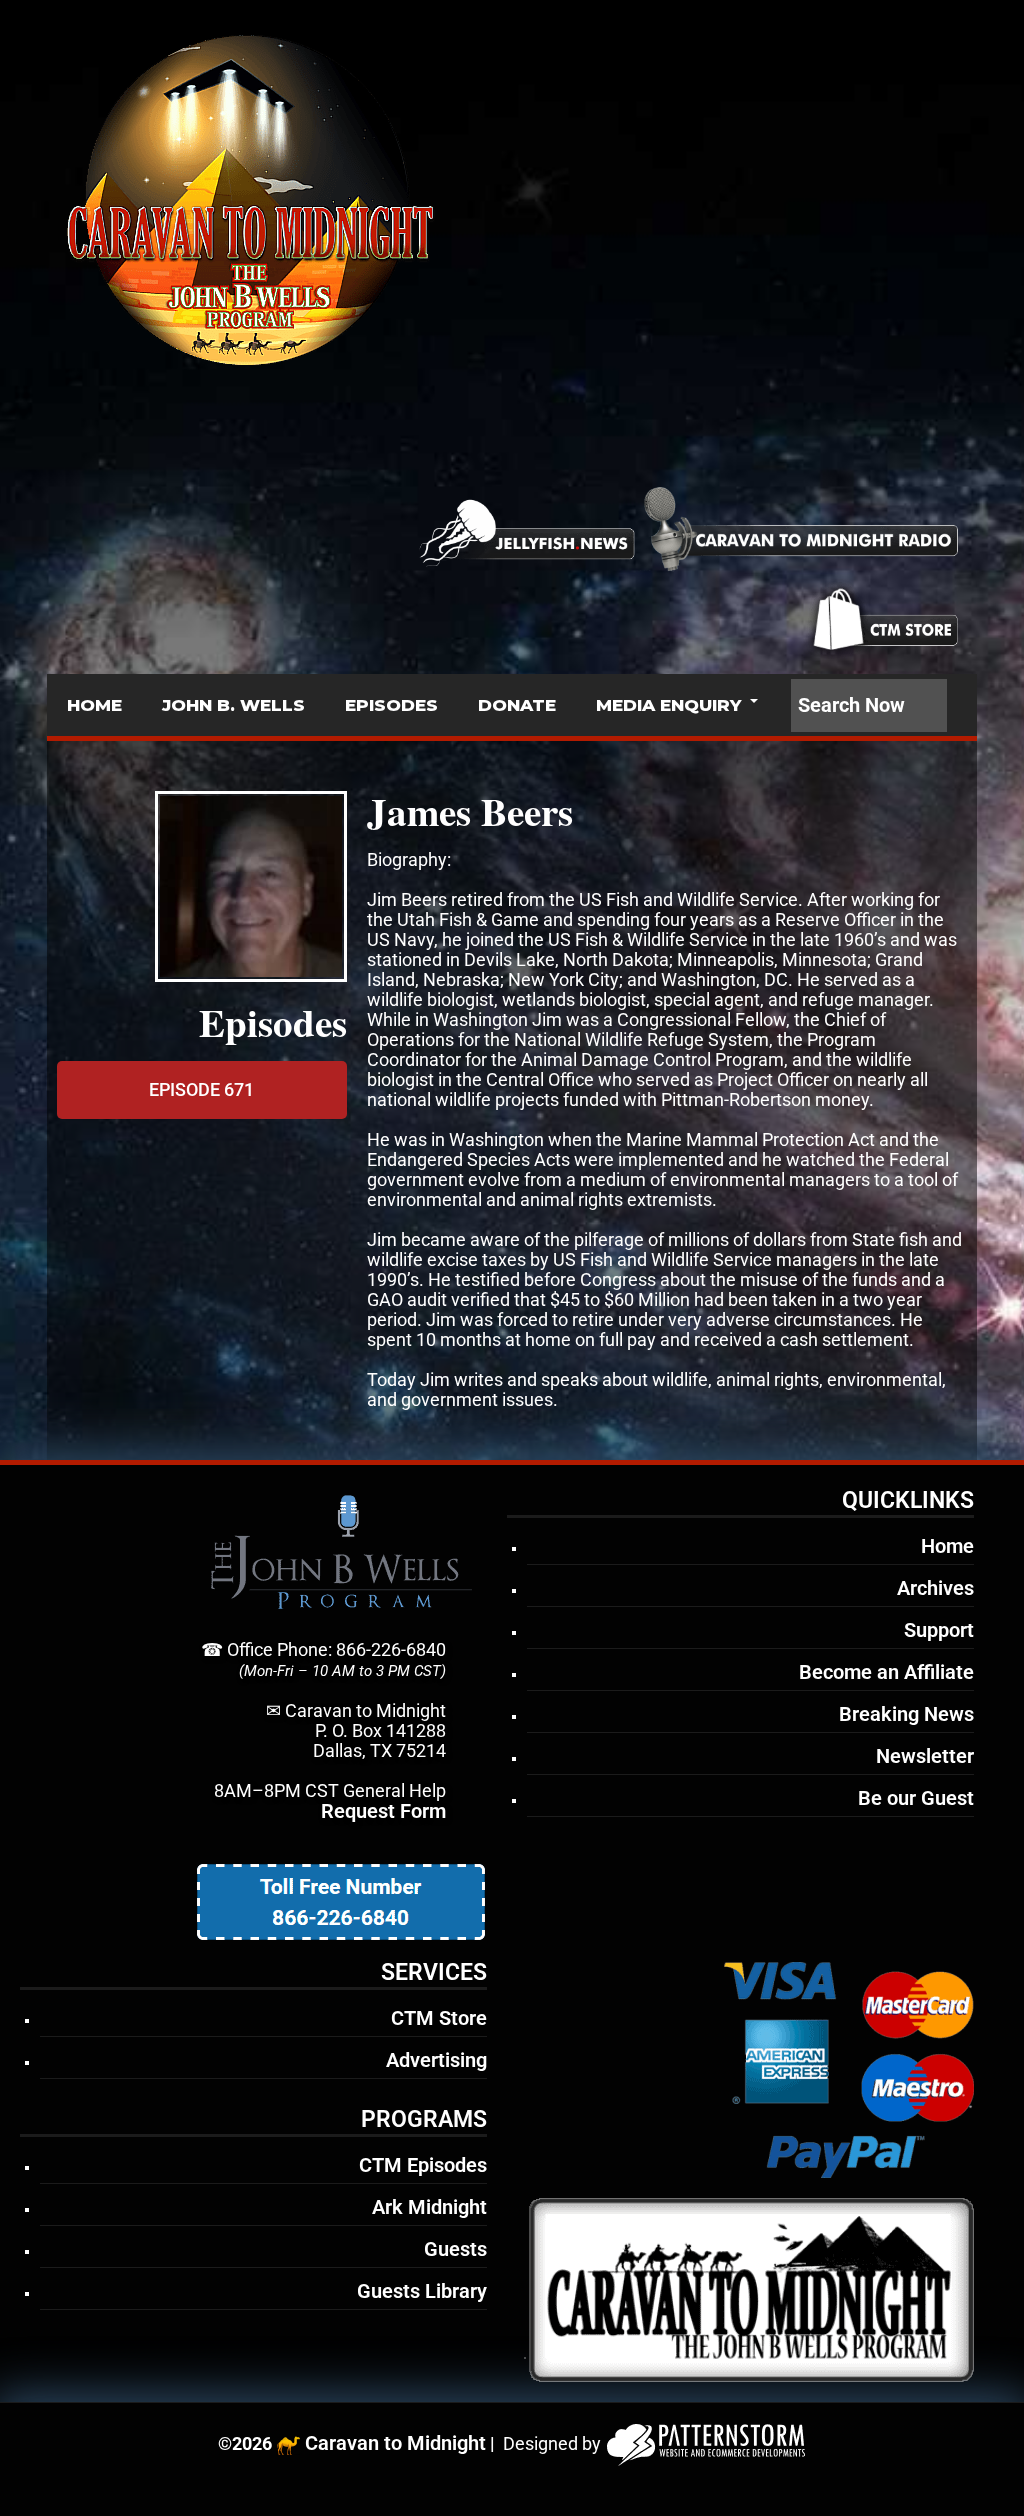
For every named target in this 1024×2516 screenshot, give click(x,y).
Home (947, 1546)
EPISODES (391, 705)
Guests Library (422, 2291)
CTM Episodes (423, 2165)
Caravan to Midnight (395, 2443)
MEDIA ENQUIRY (668, 705)
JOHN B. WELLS (233, 705)
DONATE (517, 705)
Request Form (383, 1811)
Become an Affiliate (886, 1672)
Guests (455, 2249)
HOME (94, 705)
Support (939, 1630)
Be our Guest (916, 1798)
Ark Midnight (429, 2207)
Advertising (436, 2060)
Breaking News (906, 1714)
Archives (935, 1588)
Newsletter (925, 1756)
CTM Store (439, 2018)
